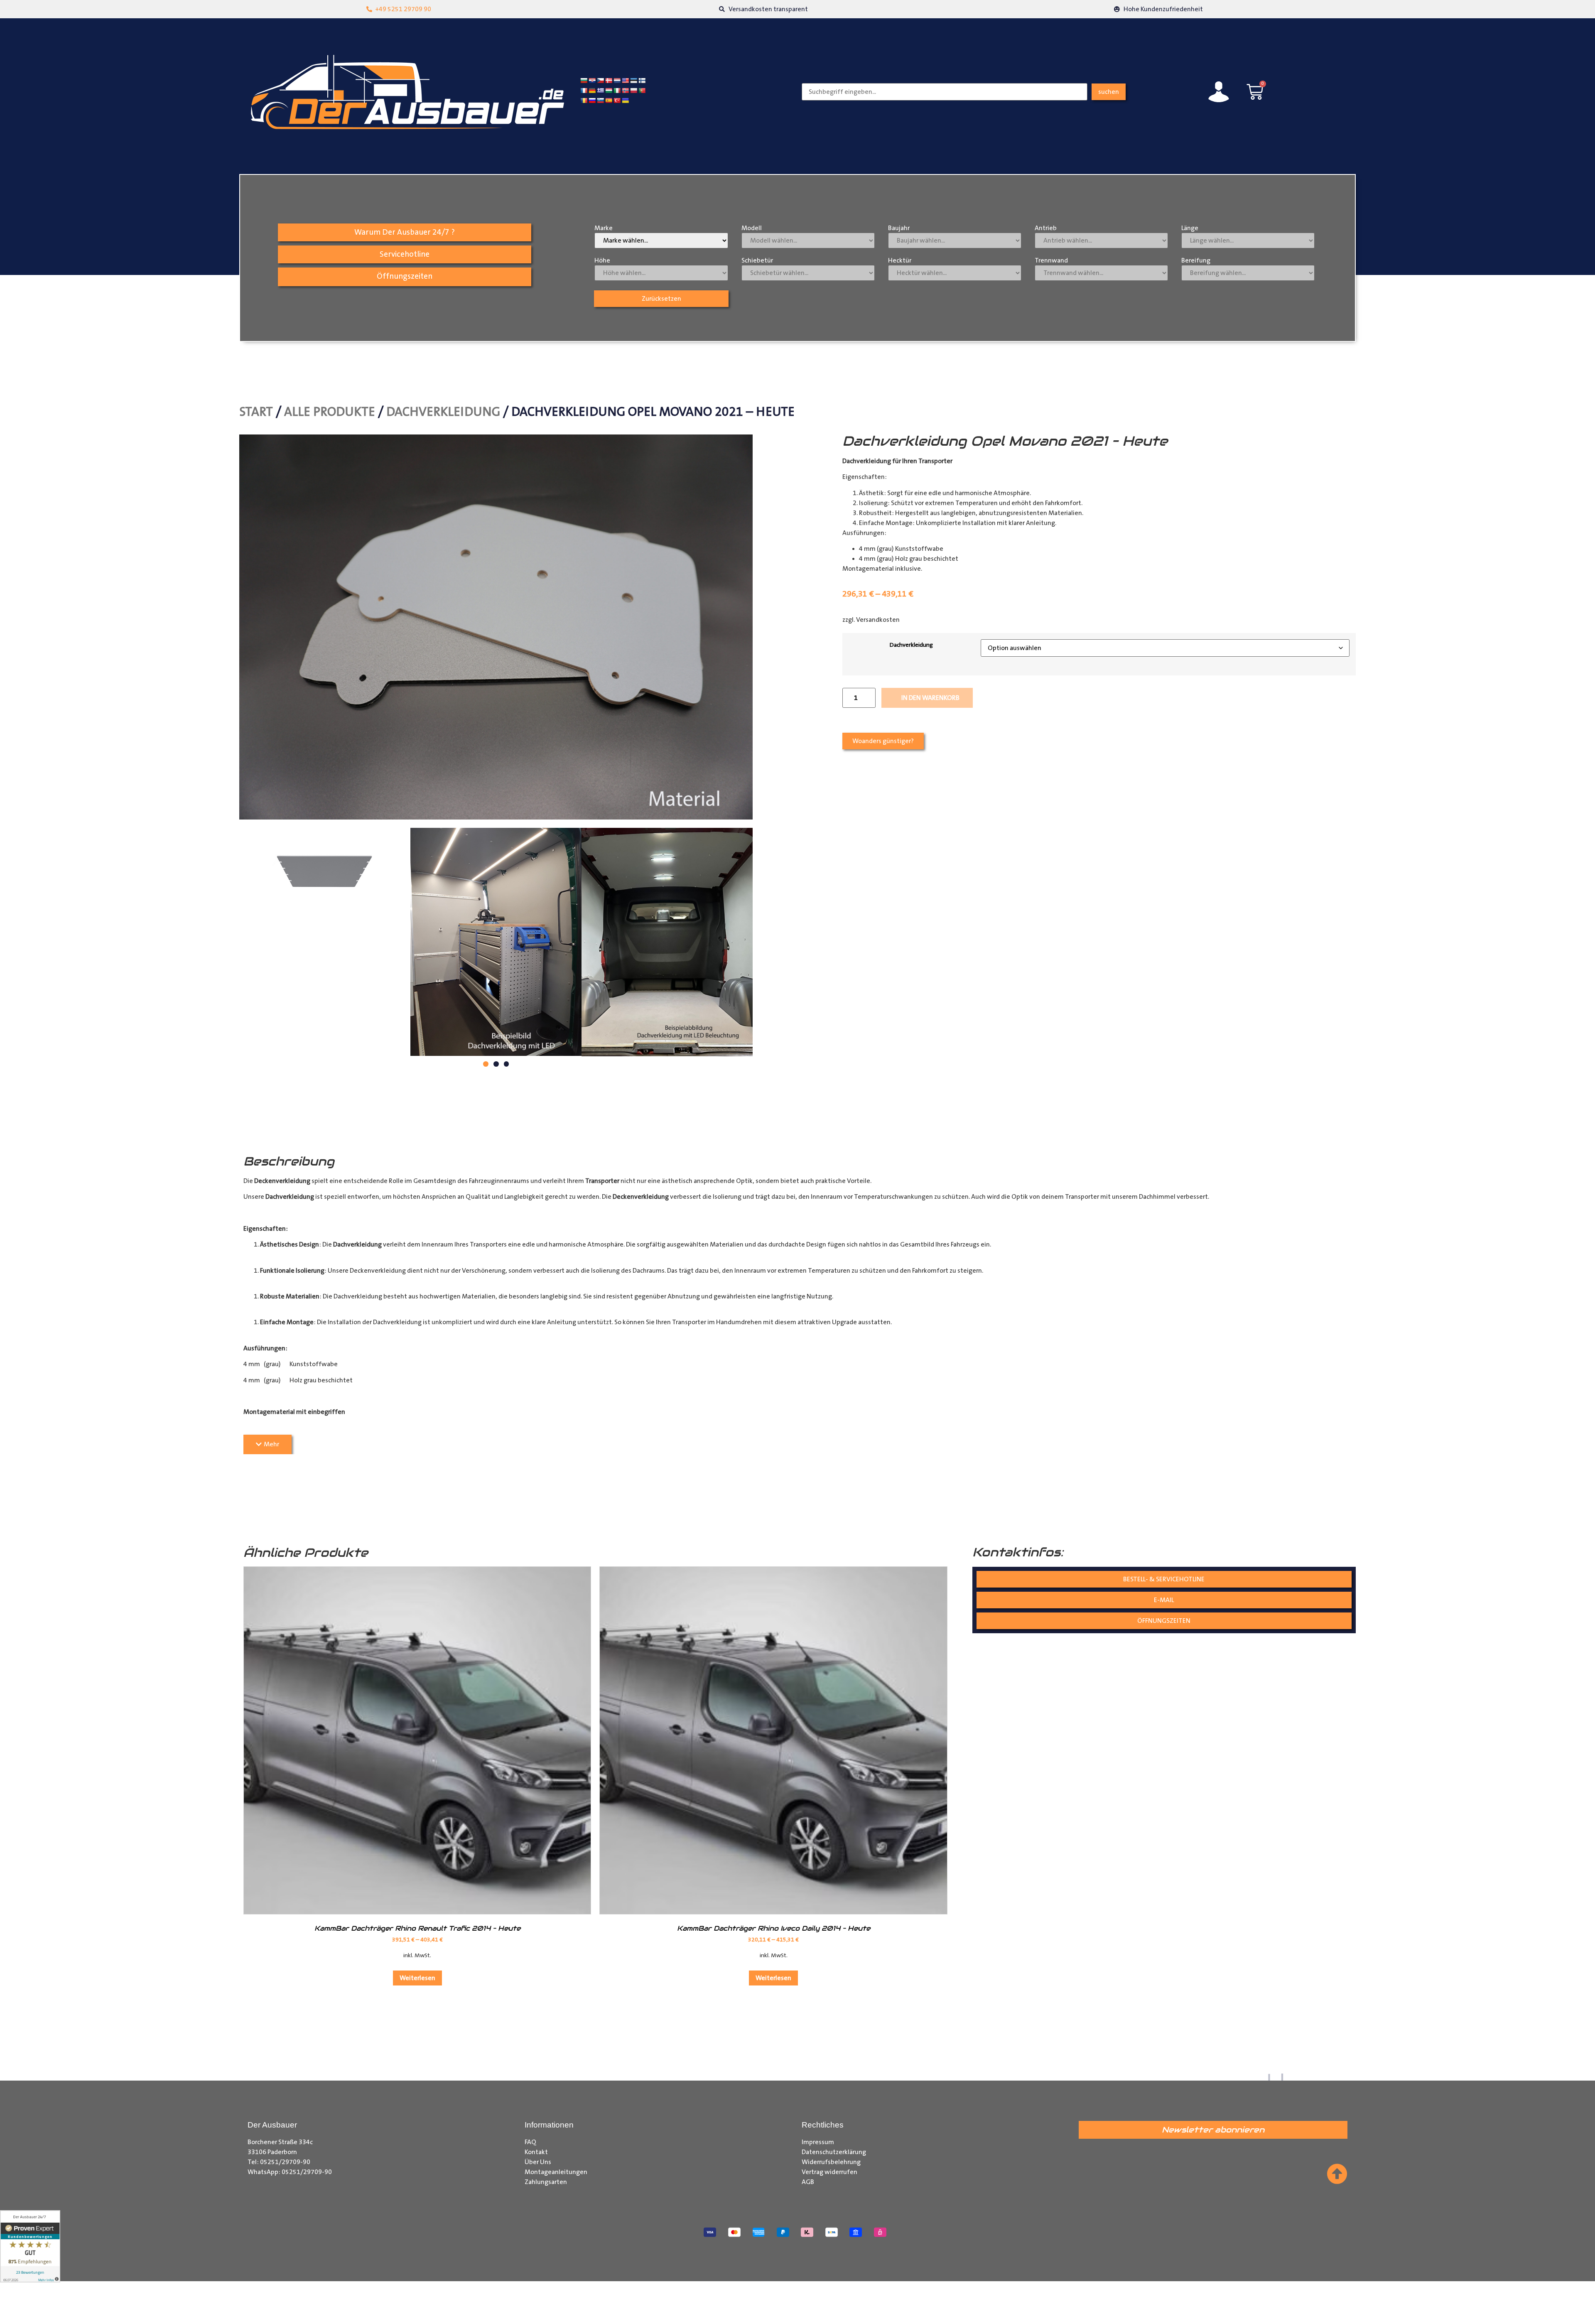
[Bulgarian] (584, 81)
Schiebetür (757, 260)
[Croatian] (592, 81)
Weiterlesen (417, 1978)
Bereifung (1196, 260)
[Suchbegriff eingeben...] (945, 92)
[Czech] (600, 81)
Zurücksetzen (661, 299)
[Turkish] (617, 101)
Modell (752, 228)
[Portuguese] (642, 91)
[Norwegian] (625, 91)
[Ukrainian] (625, 101)
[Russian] (592, 101)
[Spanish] (609, 101)
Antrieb (1046, 228)
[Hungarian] (609, 91)
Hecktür (900, 260)
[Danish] (609, 81)
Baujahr (899, 228)
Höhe (602, 260)
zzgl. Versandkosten (871, 620)
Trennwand (1051, 260)
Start (256, 412)
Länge (1190, 228)
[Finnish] (642, 81)
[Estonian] (633, 81)
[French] (584, 91)
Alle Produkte (330, 412)
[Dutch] (617, 81)
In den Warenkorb (930, 698)
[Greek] (600, 91)
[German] (592, 91)
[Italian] (617, 91)
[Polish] (633, 91)
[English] (625, 81)
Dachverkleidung (443, 412)
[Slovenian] (600, 101)
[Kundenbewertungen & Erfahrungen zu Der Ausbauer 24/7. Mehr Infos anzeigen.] (30, 2246)
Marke (604, 228)
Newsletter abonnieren (1213, 2130)
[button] (486, 1064)
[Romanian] (584, 101)
